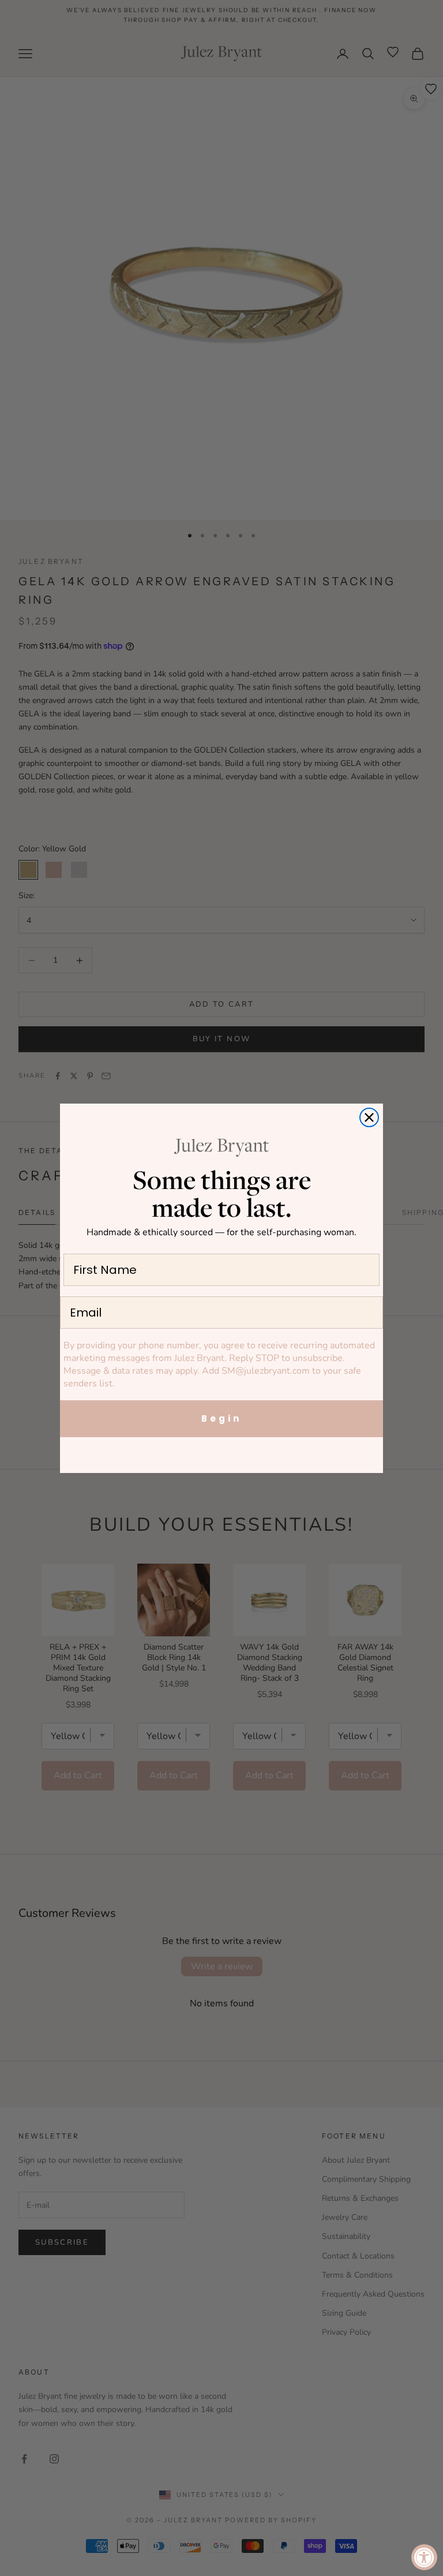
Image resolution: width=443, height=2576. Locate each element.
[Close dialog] (369, 1117)
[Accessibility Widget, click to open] (424, 2557)
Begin (221, 1418)
